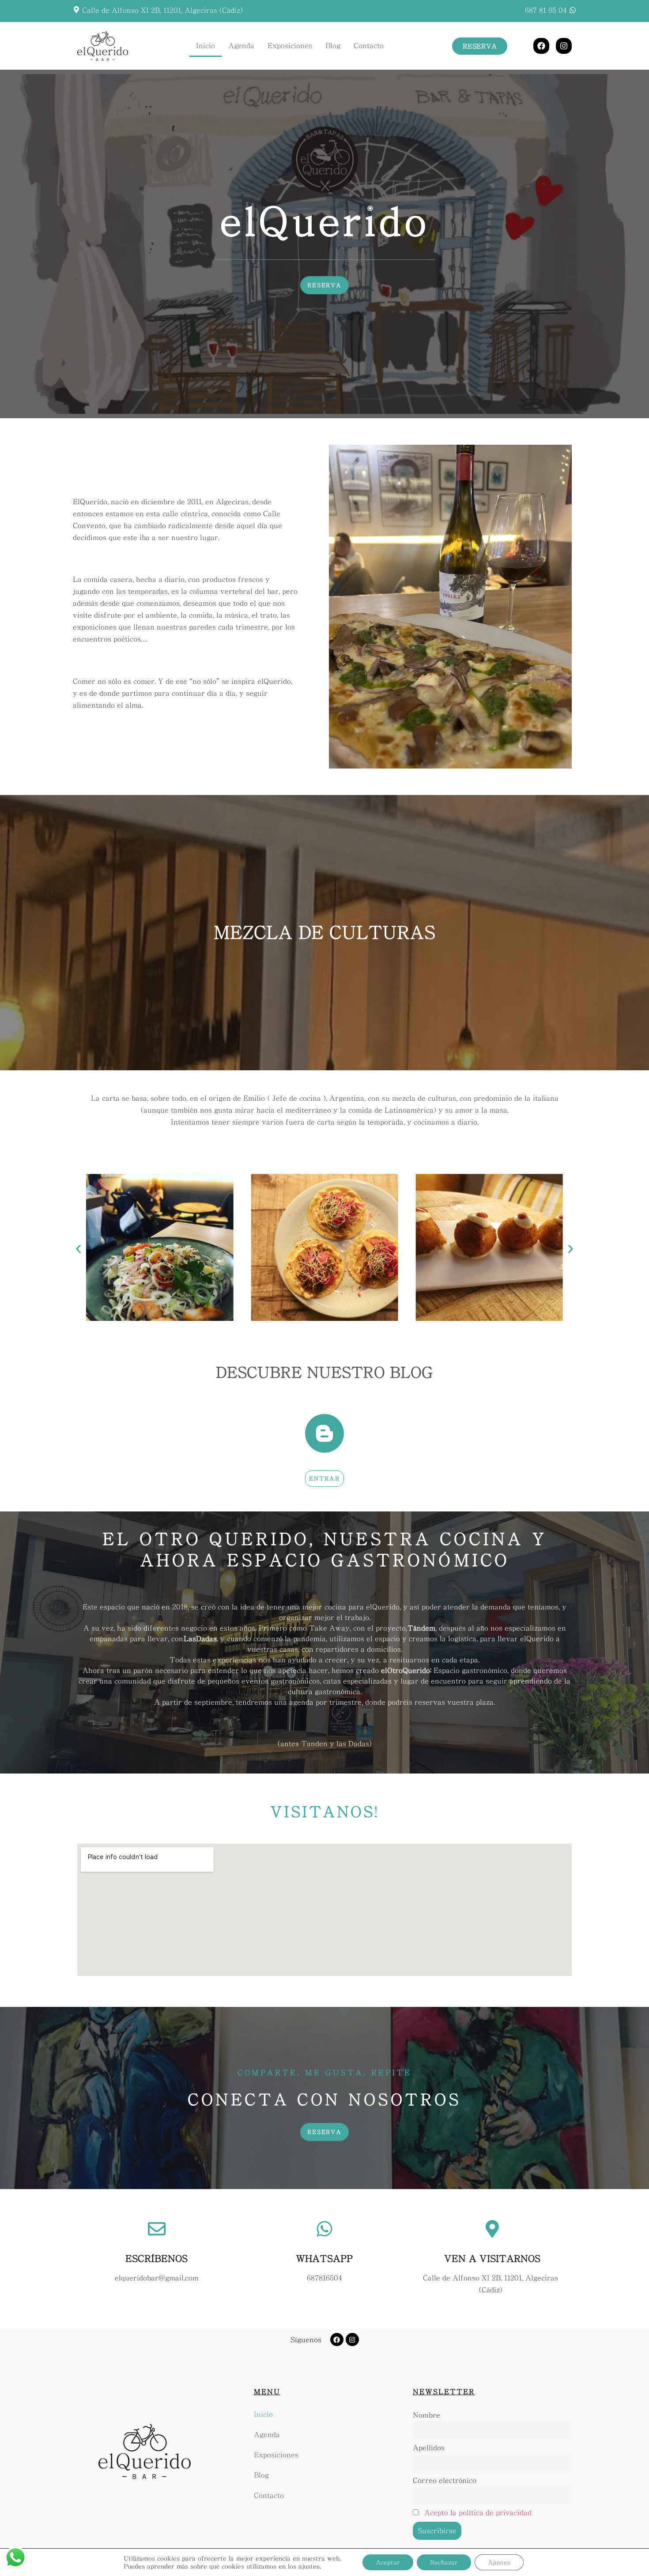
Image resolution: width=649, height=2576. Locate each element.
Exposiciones (290, 46)
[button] (78, 1249)
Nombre (426, 2415)
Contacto (369, 46)
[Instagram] (564, 46)
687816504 (324, 2278)
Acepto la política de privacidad (478, 2513)
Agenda (241, 46)
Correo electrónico (445, 2480)
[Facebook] (541, 46)
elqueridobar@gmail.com (157, 2278)
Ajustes (499, 2562)
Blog (333, 46)
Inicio (206, 46)
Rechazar (444, 2562)
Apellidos (429, 2448)
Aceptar (388, 2562)
